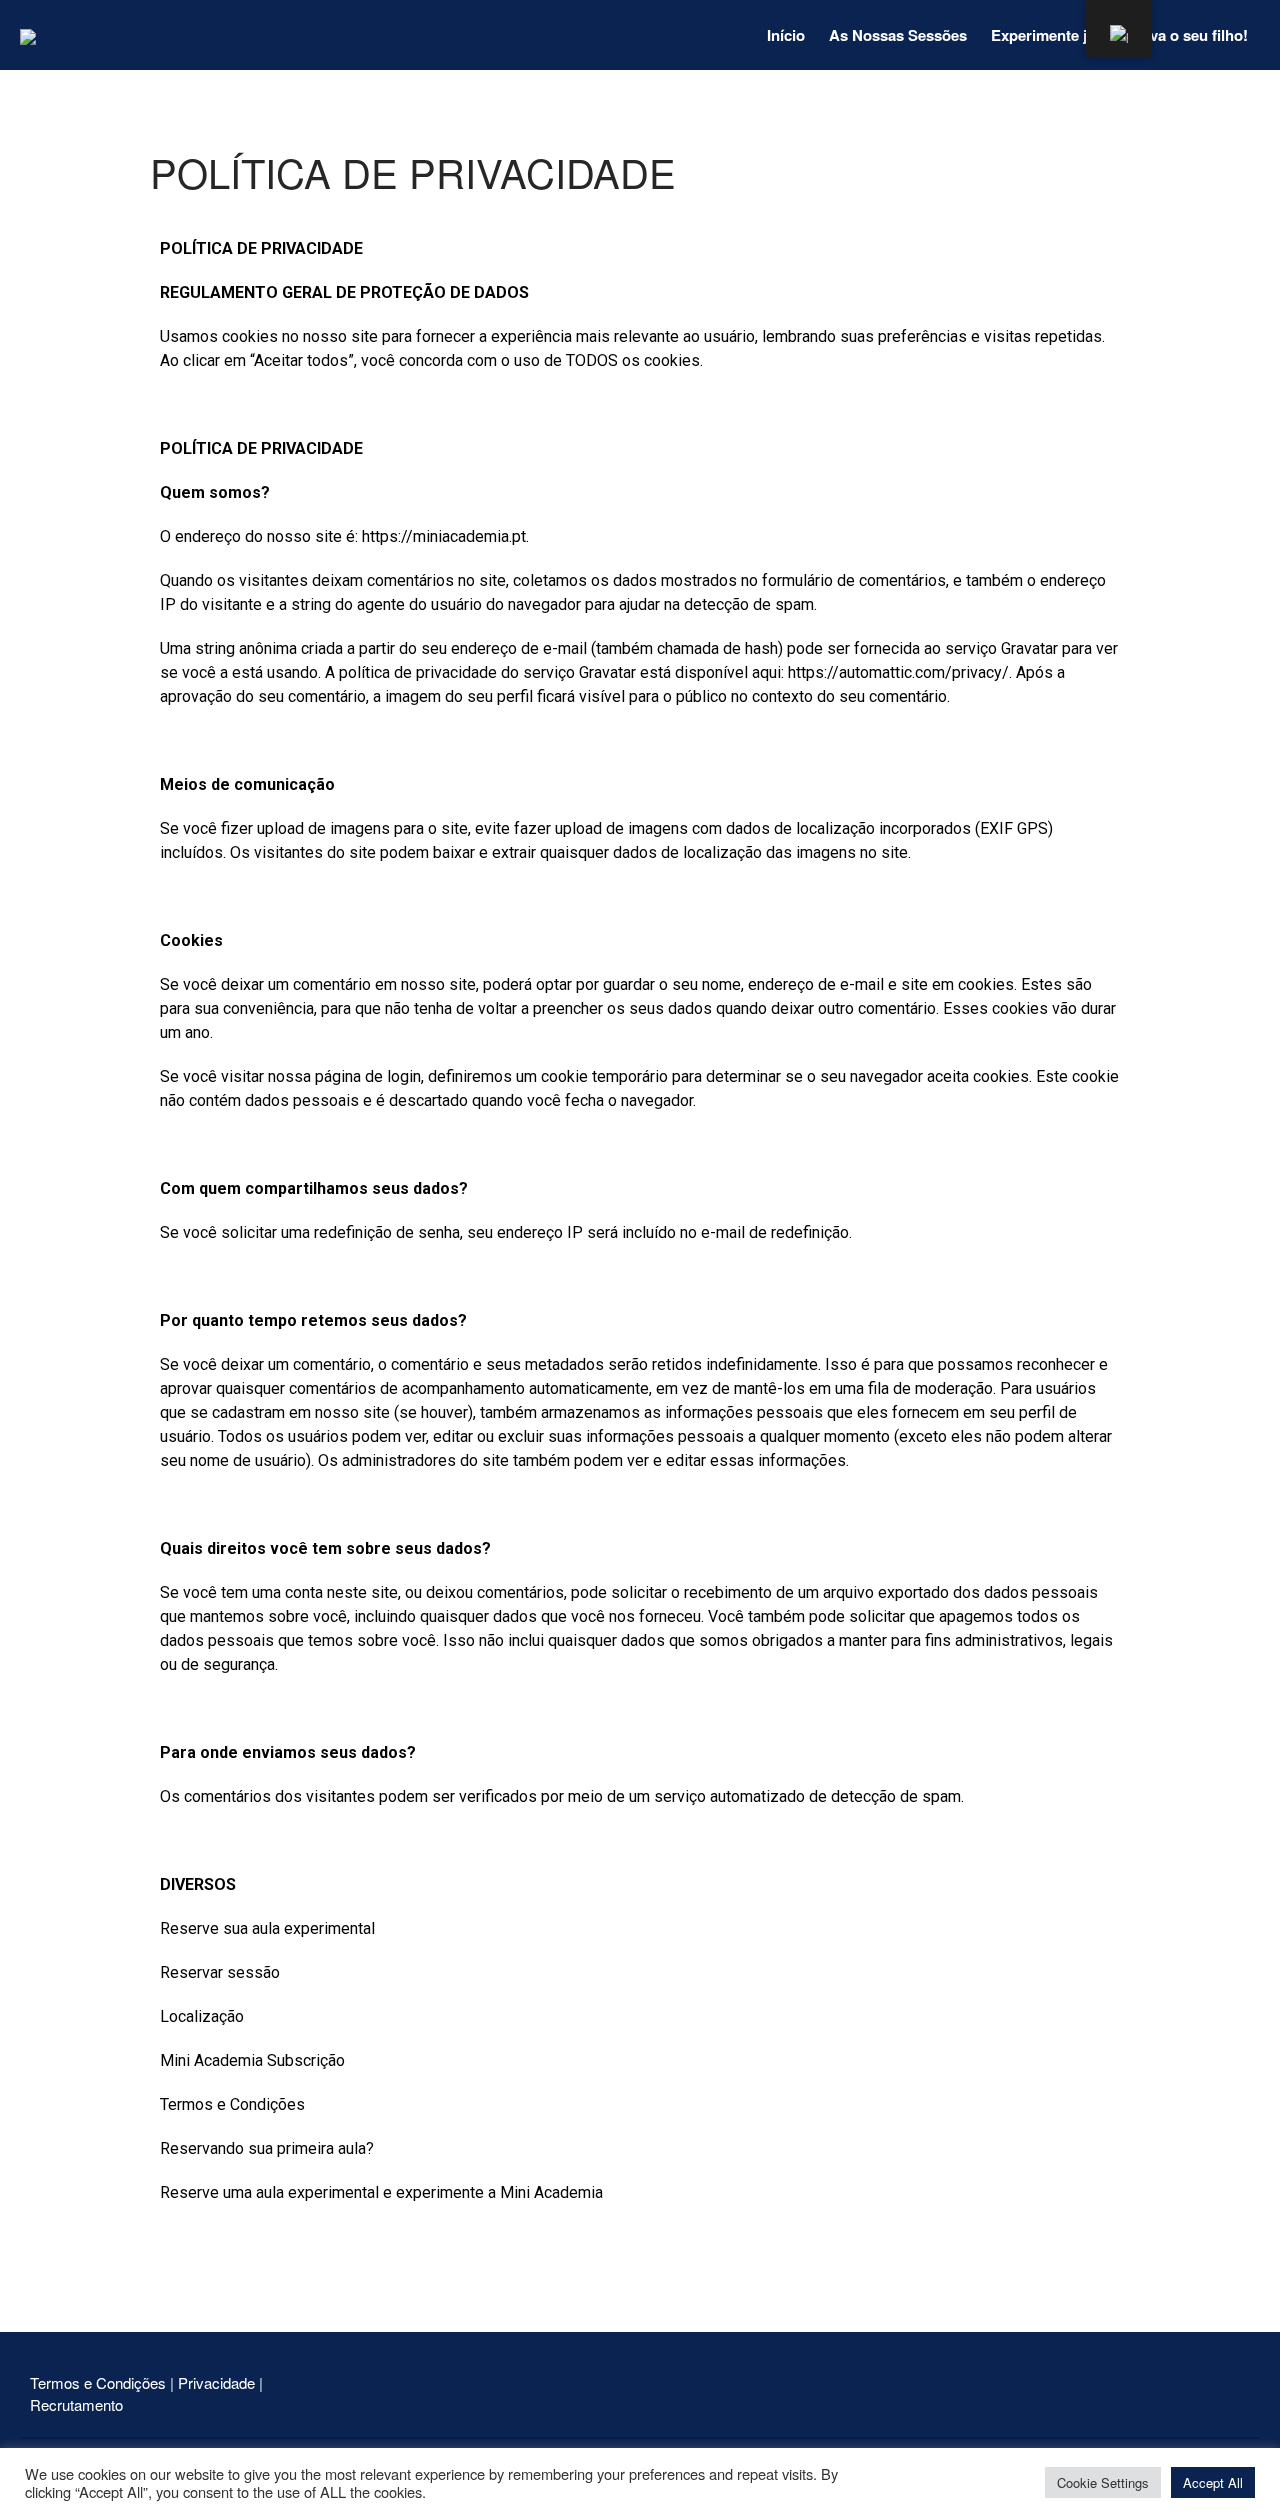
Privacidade (216, 2382)
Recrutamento (76, 2404)
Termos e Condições (100, 2382)
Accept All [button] (1213, 2482)
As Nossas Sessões (898, 35)
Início (786, 35)
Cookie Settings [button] (1103, 2482)
